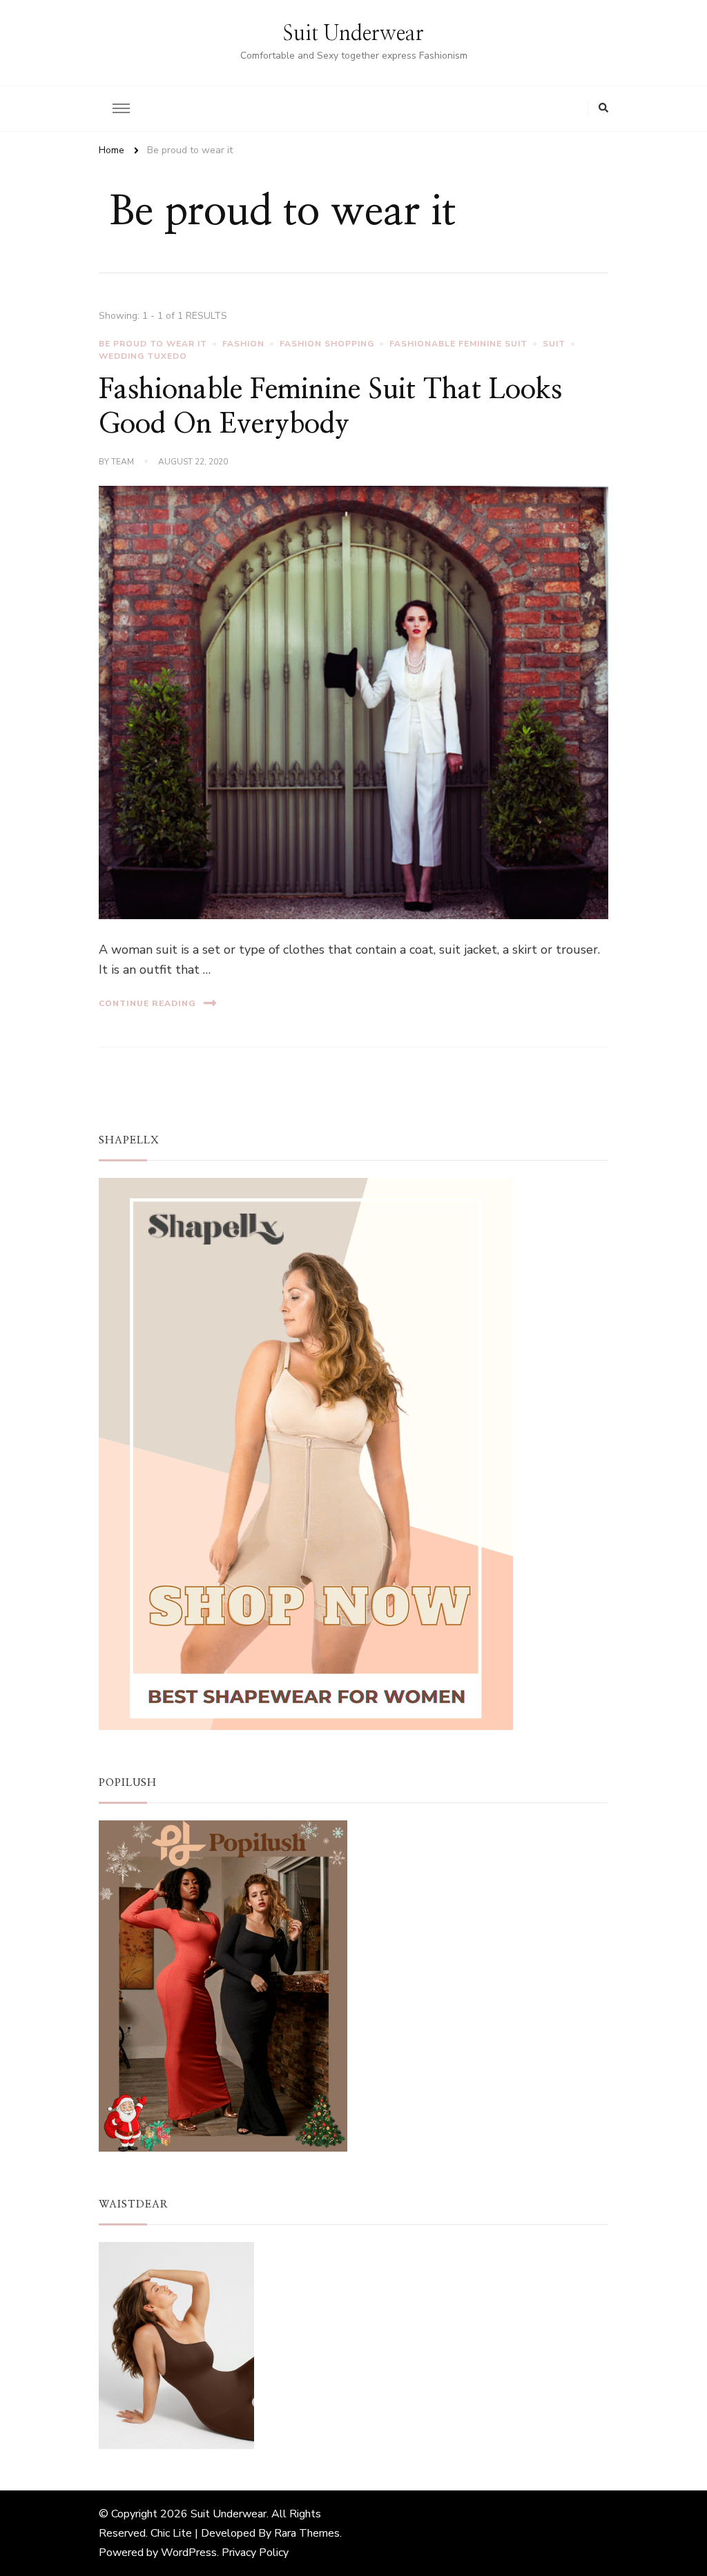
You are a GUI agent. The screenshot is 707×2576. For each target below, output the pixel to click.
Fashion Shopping (327, 344)
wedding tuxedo (143, 356)
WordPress (189, 2553)
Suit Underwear (353, 34)
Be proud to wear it (153, 344)
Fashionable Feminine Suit (458, 344)
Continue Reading (147, 1003)
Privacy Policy (255, 2553)
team (123, 462)
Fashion (243, 344)
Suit (554, 344)
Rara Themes (307, 2533)
